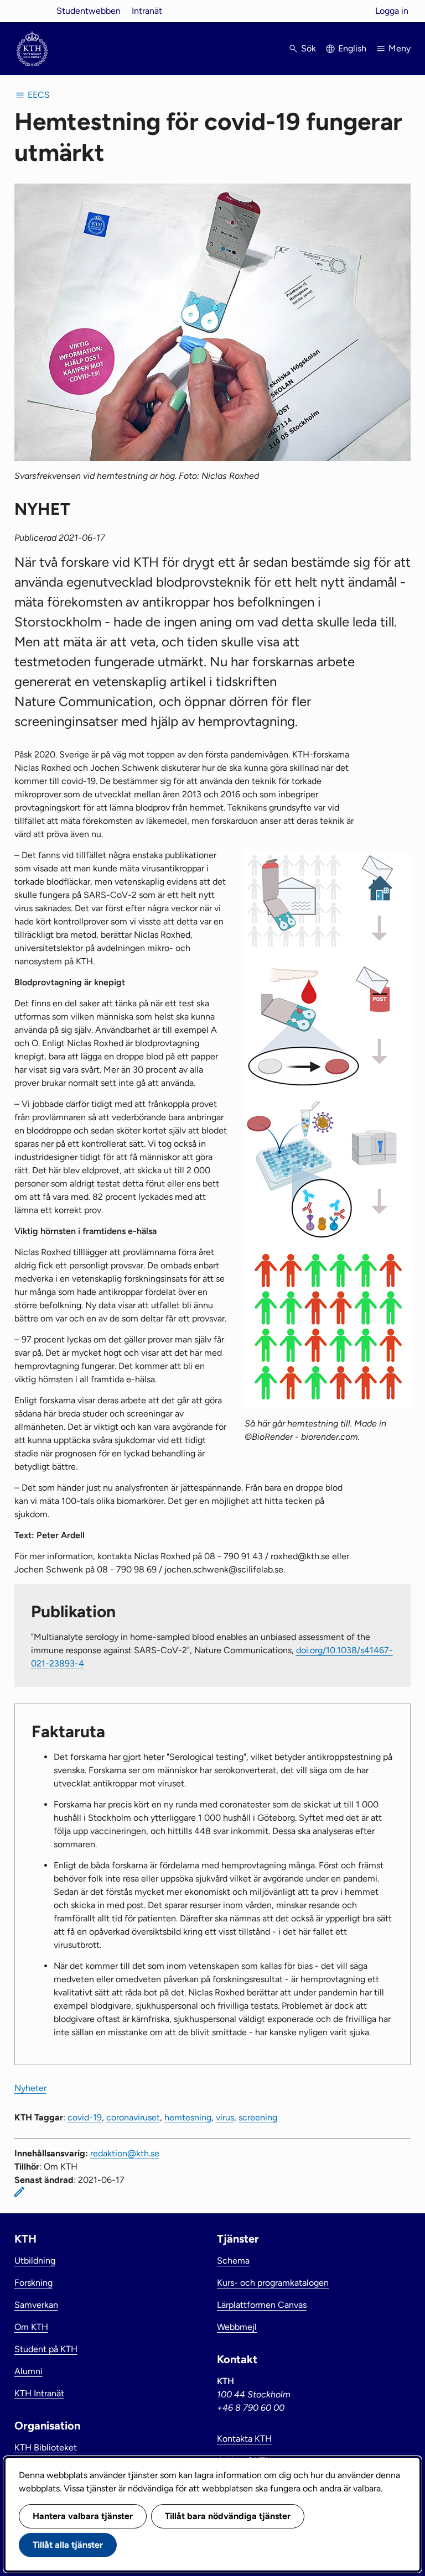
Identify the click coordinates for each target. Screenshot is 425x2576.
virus (225, 2117)
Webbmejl (237, 2327)
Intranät (147, 11)
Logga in (392, 11)
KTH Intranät (39, 2393)
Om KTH (31, 2327)
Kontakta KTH (244, 2439)
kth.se (32, 11)
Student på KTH (46, 2349)
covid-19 (85, 2117)
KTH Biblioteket (46, 2447)
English (352, 48)
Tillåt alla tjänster (68, 2545)
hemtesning (188, 2117)
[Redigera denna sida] (19, 2192)
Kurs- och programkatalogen (273, 2283)
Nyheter (30, 2088)
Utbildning (35, 2261)
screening (258, 2117)
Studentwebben (89, 11)
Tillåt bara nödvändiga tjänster (228, 2516)
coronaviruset (133, 2117)
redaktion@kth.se (125, 2153)
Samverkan (36, 2305)
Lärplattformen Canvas (262, 2305)
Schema (233, 2261)
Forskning (33, 2283)
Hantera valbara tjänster (83, 2516)
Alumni (28, 2371)
